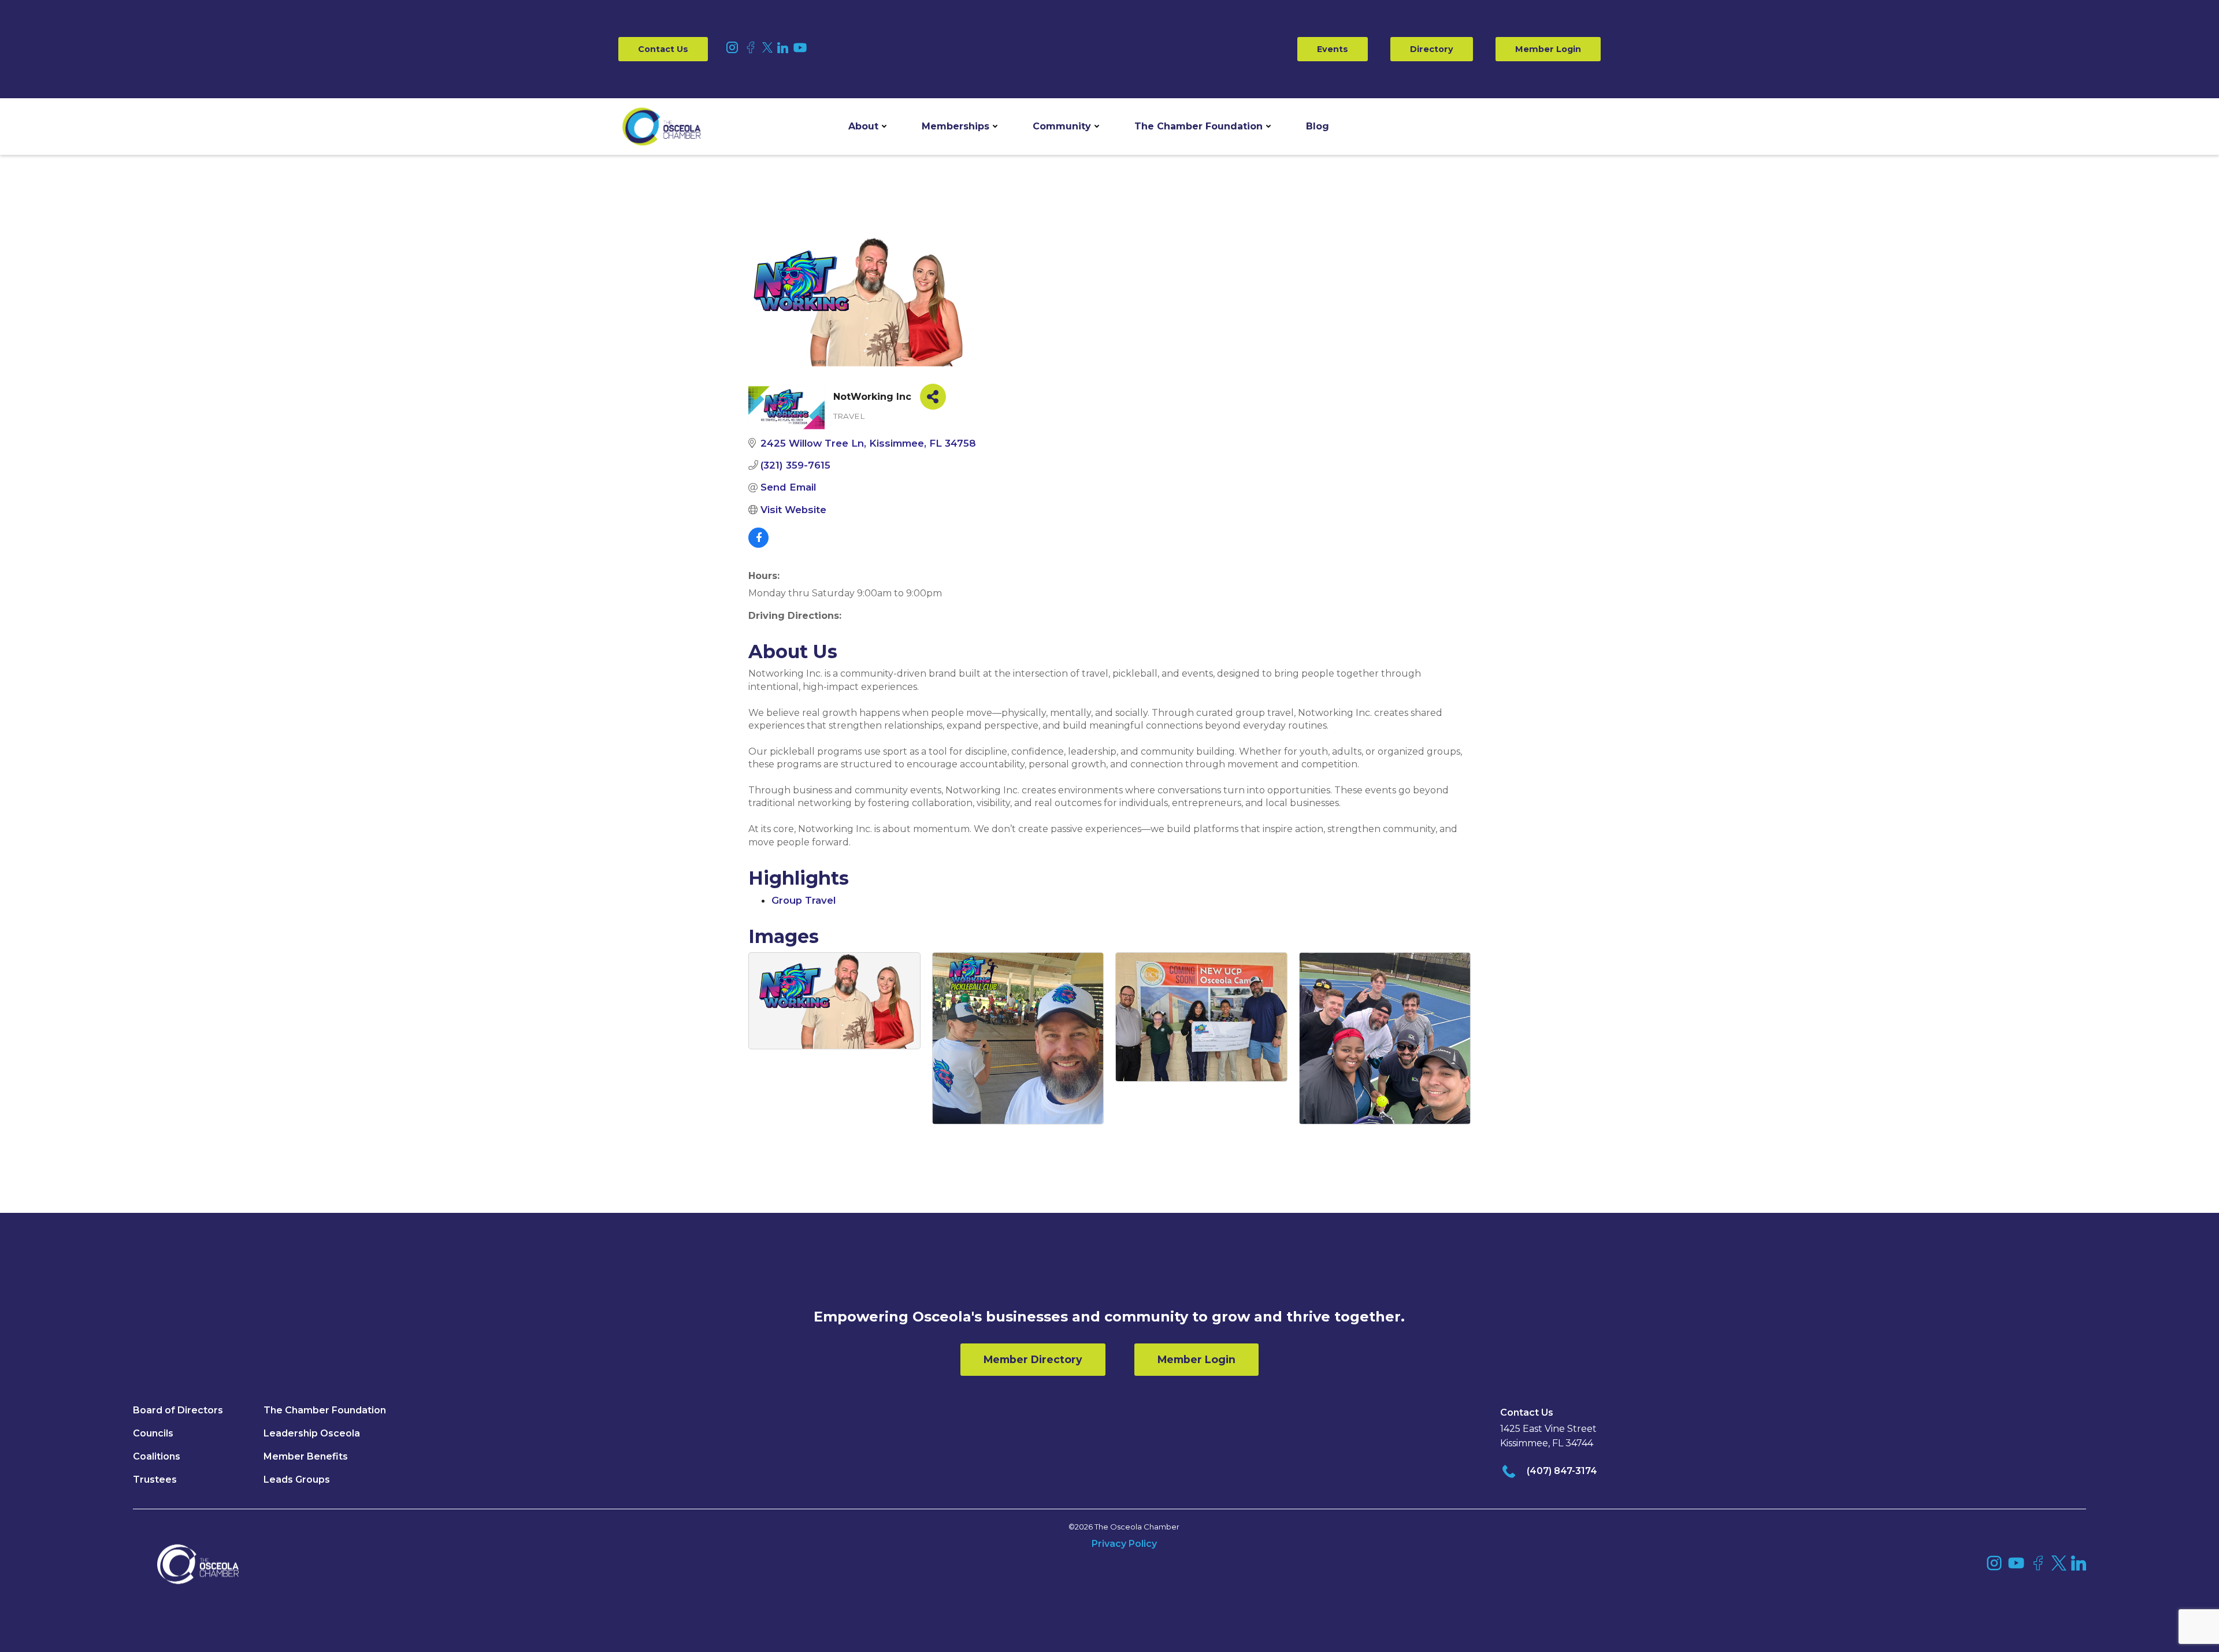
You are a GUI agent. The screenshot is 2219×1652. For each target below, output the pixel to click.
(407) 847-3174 (1562, 1471)
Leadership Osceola (312, 1433)
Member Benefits (306, 1456)
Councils (153, 1433)
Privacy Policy (1124, 1544)
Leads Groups (297, 1480)
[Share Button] (933, 397)
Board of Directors (178, 1410)
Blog (1318, 126)
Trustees (155, 1480)
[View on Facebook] (758, 544)
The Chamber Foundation (1198, 126)
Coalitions (157, 1456)
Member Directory (1033, 1359)
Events (1333, 49)
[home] (662, 127)
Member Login (1548, 49)
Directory (1432, 49)
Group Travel (804, 900)
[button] (867, 127)
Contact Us (663, 49)
